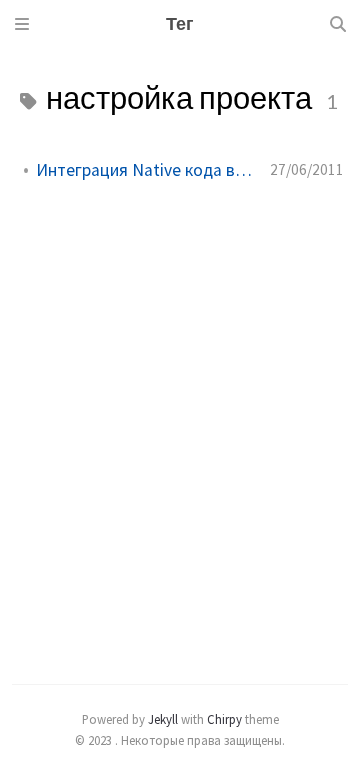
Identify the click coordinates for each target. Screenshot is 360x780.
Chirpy (224, 719)
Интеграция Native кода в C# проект (145, 170)
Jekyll (163, 719)
